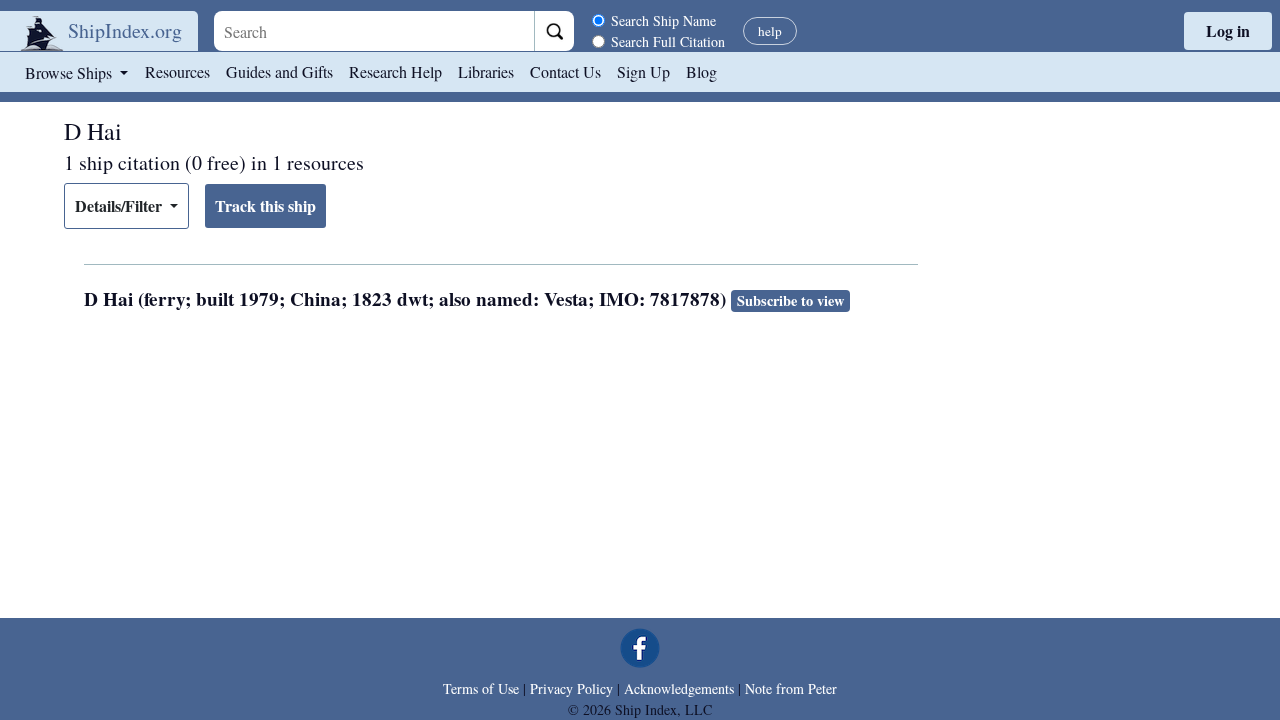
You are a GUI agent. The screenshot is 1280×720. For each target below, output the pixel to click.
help (770, 31)
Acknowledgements (679, 688)
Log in (1228, 30)
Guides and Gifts (279, 71)
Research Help (395, 71)
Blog (701, 71)
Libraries (486, 71)
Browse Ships (70, 72)
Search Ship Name (663, 20)
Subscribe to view (790, 300)
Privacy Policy (571, 688)
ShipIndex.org (125, 30)
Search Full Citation (668, 41)
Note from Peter (791, 688)
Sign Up (643, 71)
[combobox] (374, 31)
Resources (177, 71)
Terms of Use (481, 688)
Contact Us (565, 71)
